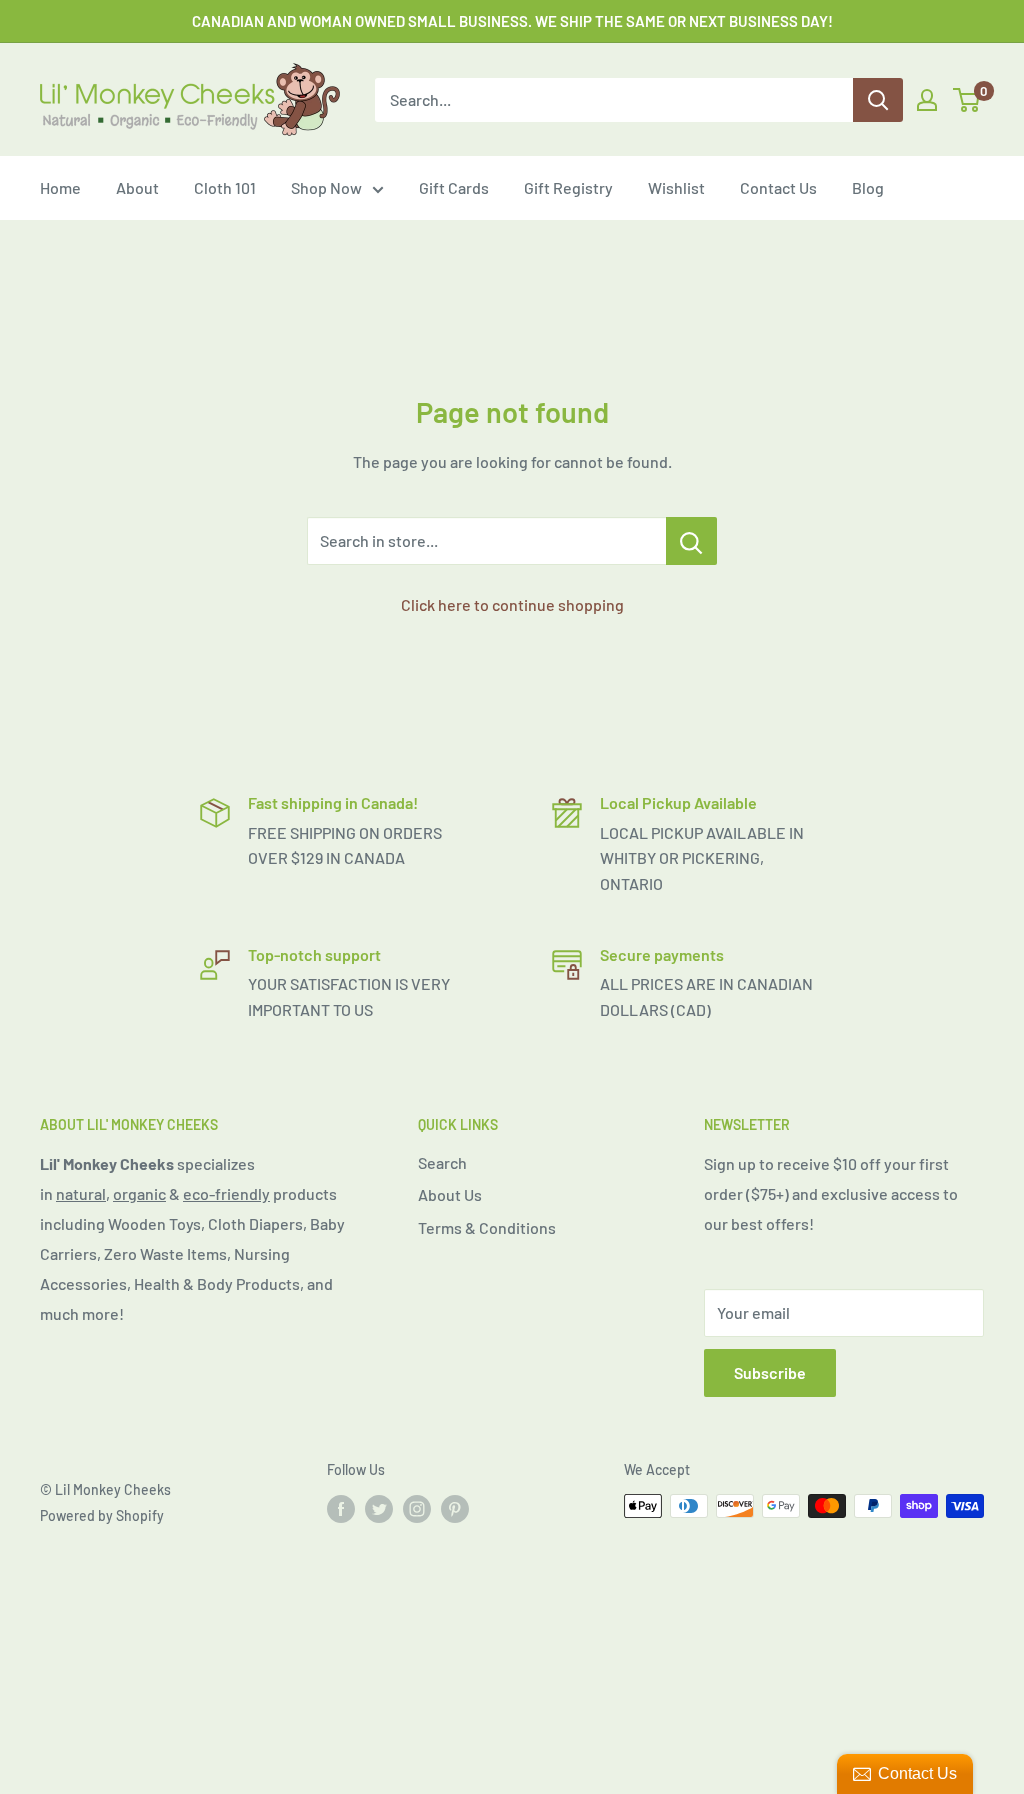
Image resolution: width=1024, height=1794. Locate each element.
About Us (450, 1194)
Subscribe (770, 1372)
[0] (967, 100)
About (137, 187)
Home (60, 187)
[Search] (878, 100)
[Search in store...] (691, 541)
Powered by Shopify (102, 1515)
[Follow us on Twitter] (379, 1508)
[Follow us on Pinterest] (455, 1508)
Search (442, 1162)
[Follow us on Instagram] (417, 1508)
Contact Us (778, 187)
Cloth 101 (225, 187)
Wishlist (676, 187)
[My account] (927, 100)
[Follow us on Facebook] (341, 1508)
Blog (868, 187)
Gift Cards (454, 187)
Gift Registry (568, 187)
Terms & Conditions (487, 1227)
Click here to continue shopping (512, 604)
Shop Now (326, 187)
